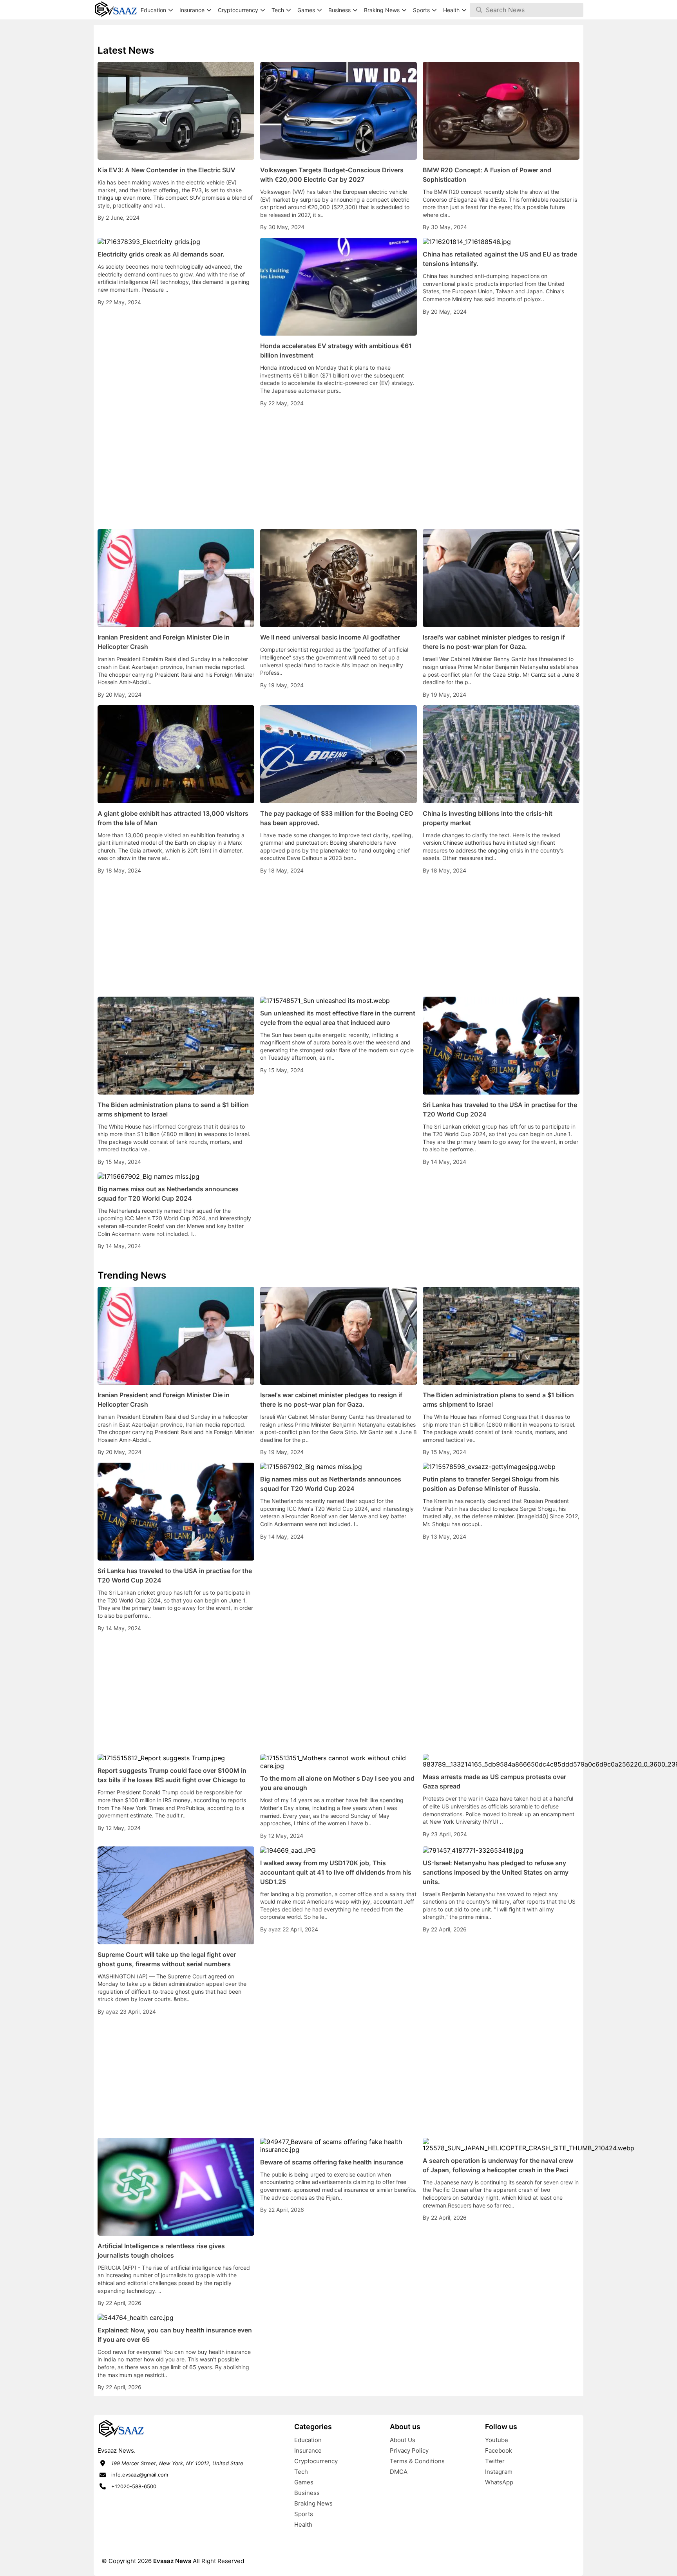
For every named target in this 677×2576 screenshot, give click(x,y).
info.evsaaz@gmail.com (140, 2475)
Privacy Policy (409, 2450)
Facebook (499, 2450)
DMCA (399, 2472)
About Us (403, 2440)
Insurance (308, 2450)
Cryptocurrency (316, 2461)
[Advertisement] (338, 468)
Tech (301, 2472)
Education (308, 2440)
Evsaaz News (172, 2561)
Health (303, 2525)
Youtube (497, 2440)
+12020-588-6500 (134, 2486)
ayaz (113, 2011)
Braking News (313, 2503)
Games (304, 2482)
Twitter (495, 2461)
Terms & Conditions (417, 2461)
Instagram (499, 2472)
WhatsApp (499, 2482)
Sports (304, 2514)
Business (307, 2493)
